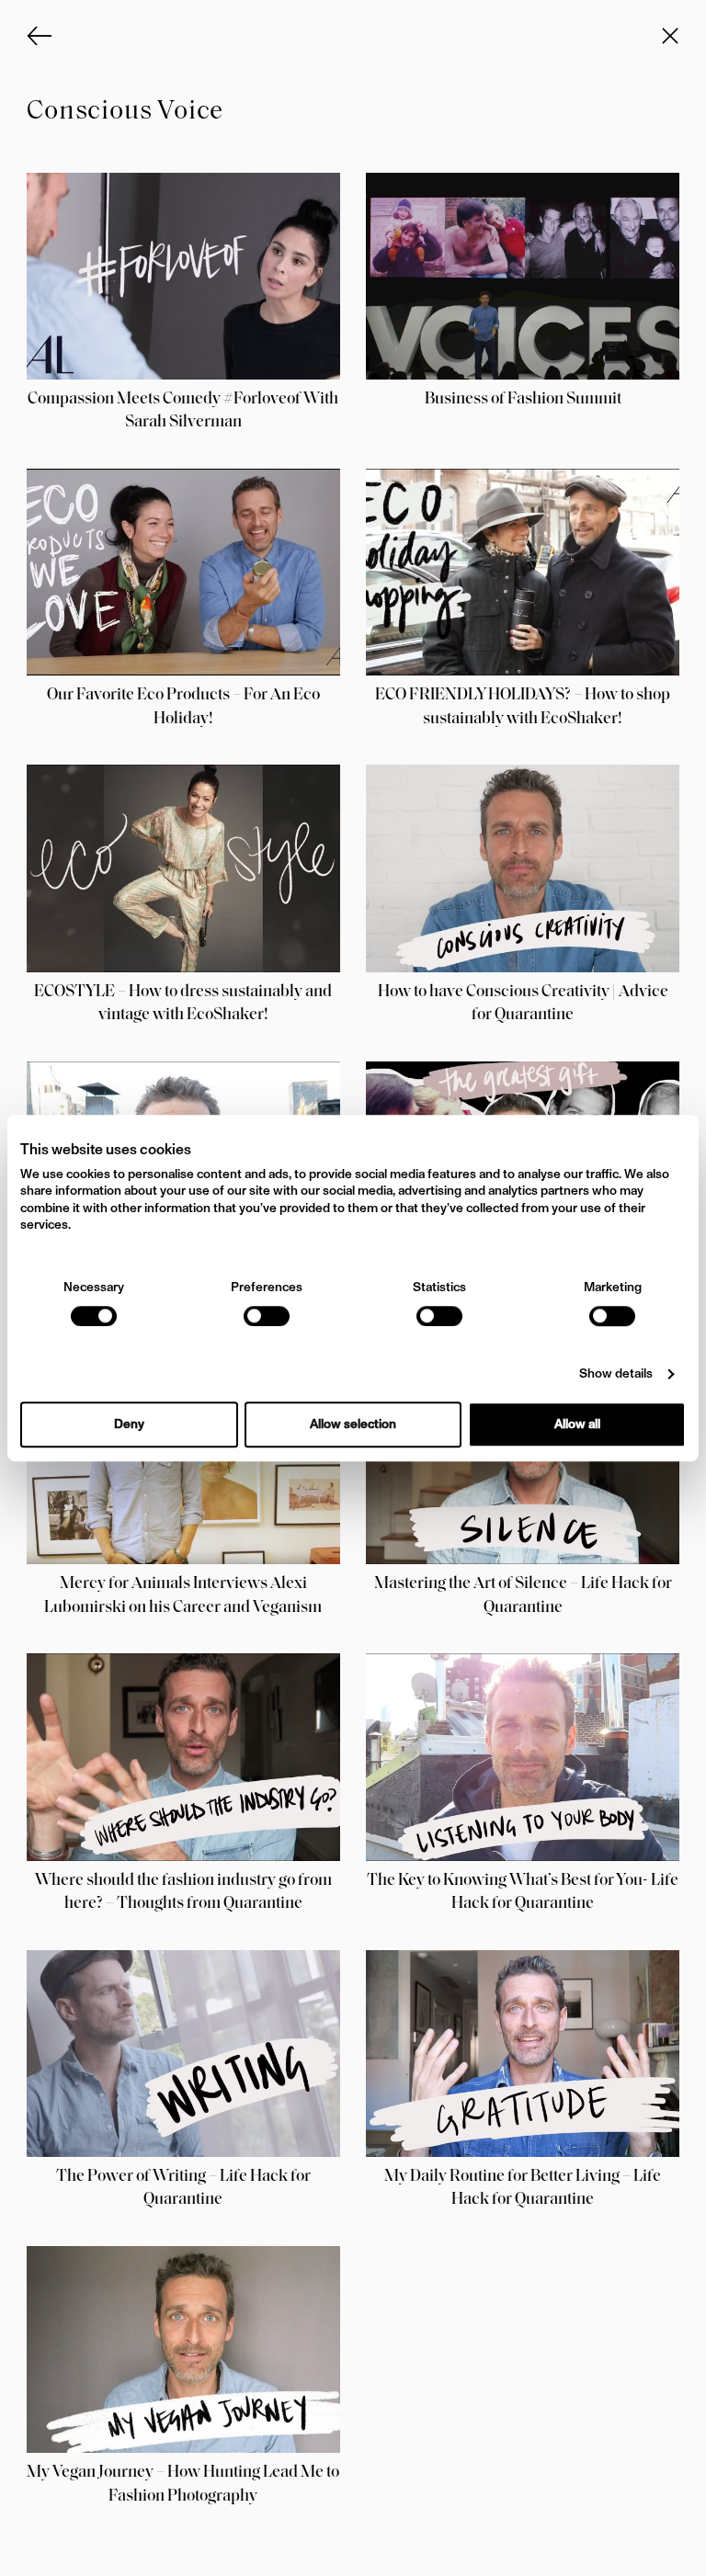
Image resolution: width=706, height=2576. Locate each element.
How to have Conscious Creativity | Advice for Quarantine (523, 1004)
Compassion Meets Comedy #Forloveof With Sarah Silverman (183, 411)
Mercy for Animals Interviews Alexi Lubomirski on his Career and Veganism (183, 1596)
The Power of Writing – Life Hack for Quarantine (183, 2189)
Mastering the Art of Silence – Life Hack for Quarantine (523, 1596)
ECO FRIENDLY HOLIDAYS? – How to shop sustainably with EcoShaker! (523, 707)
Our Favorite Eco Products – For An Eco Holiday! (183, 707)
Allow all (577, 1424)
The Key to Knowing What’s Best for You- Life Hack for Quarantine (523, 1893)
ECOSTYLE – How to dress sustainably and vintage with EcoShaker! (183, 1004)
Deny (129, 1424)
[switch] (267, 1316)
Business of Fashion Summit (523, 400)
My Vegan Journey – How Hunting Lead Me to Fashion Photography (183, 2485)
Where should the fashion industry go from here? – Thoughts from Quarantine (183, 1893)
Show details (616, 1374)
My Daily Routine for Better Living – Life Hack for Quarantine (523, 2189)
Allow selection (353, 1424)
